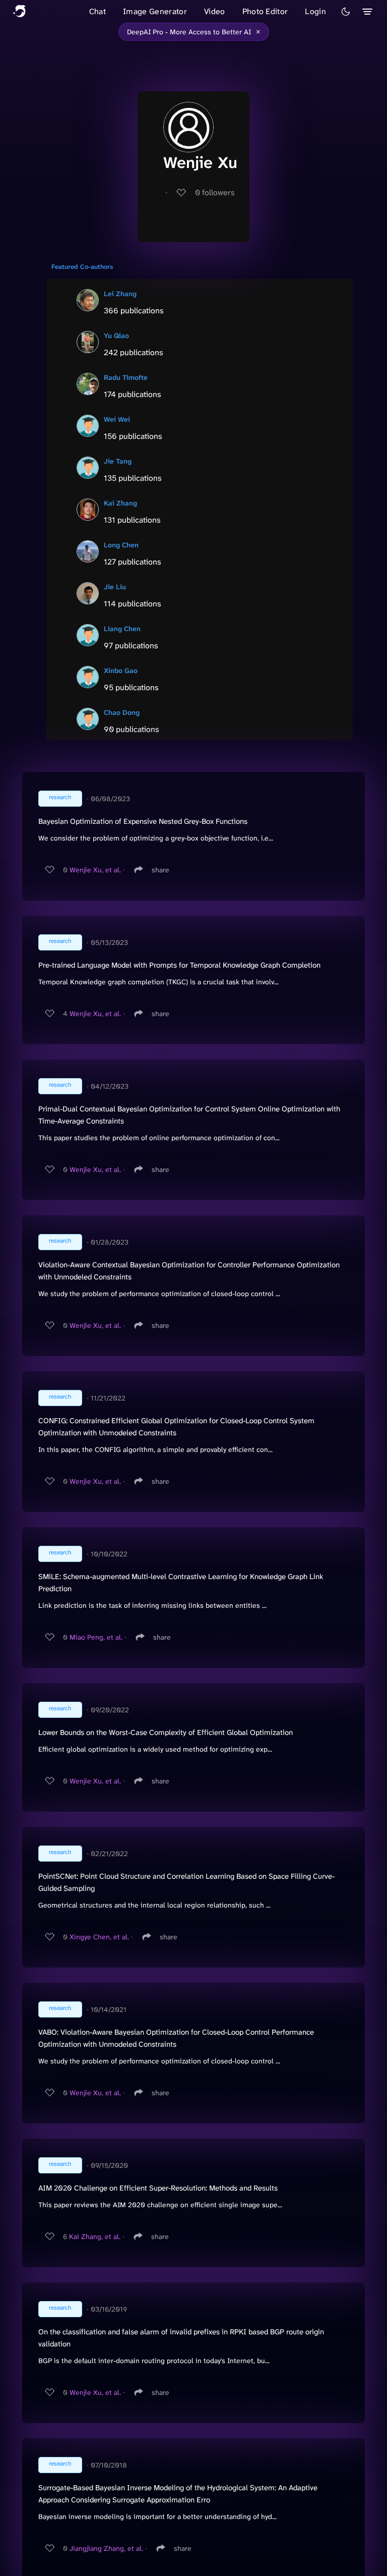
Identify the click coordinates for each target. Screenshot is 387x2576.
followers (215, 192)
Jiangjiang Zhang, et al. (106, 2548)
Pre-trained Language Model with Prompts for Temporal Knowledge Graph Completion (179, 965)
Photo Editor (265, 11)
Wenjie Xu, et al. (95, 870)
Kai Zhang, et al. (95, 2236)
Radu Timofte (126, 377)
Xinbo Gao (121, 670)
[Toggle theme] (346, 12)
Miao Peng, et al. (96, 1637)
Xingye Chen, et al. (99, 1937)
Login (315, 11)
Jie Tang (118, 461)
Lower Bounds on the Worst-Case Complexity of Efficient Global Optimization (166, 1732)
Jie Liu (115, 587)
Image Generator (155, 11)
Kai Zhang (120, 503)
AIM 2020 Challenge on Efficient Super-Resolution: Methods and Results (158, 2188)
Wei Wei (117, 419)
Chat (98, 11)
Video (215, 11)
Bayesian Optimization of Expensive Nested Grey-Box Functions (143, 821)
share (160, 870)
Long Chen (121, 545)
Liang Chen (122, 629)
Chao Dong (122, 712)
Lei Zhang (120, 294)
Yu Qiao (116, 335)
